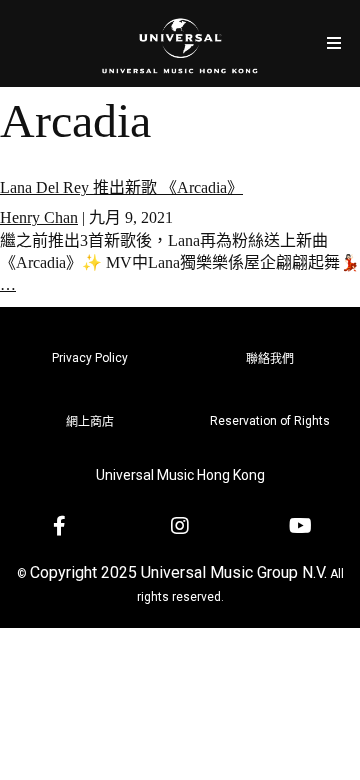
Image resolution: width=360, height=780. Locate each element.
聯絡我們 (270, 359)
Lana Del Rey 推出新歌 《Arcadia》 (121, 187)
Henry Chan (39, 217)
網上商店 (90, 422)
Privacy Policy (90, 358)
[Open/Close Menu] (333, 43)
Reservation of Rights (270, 421)
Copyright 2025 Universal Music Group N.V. (178, 572)
